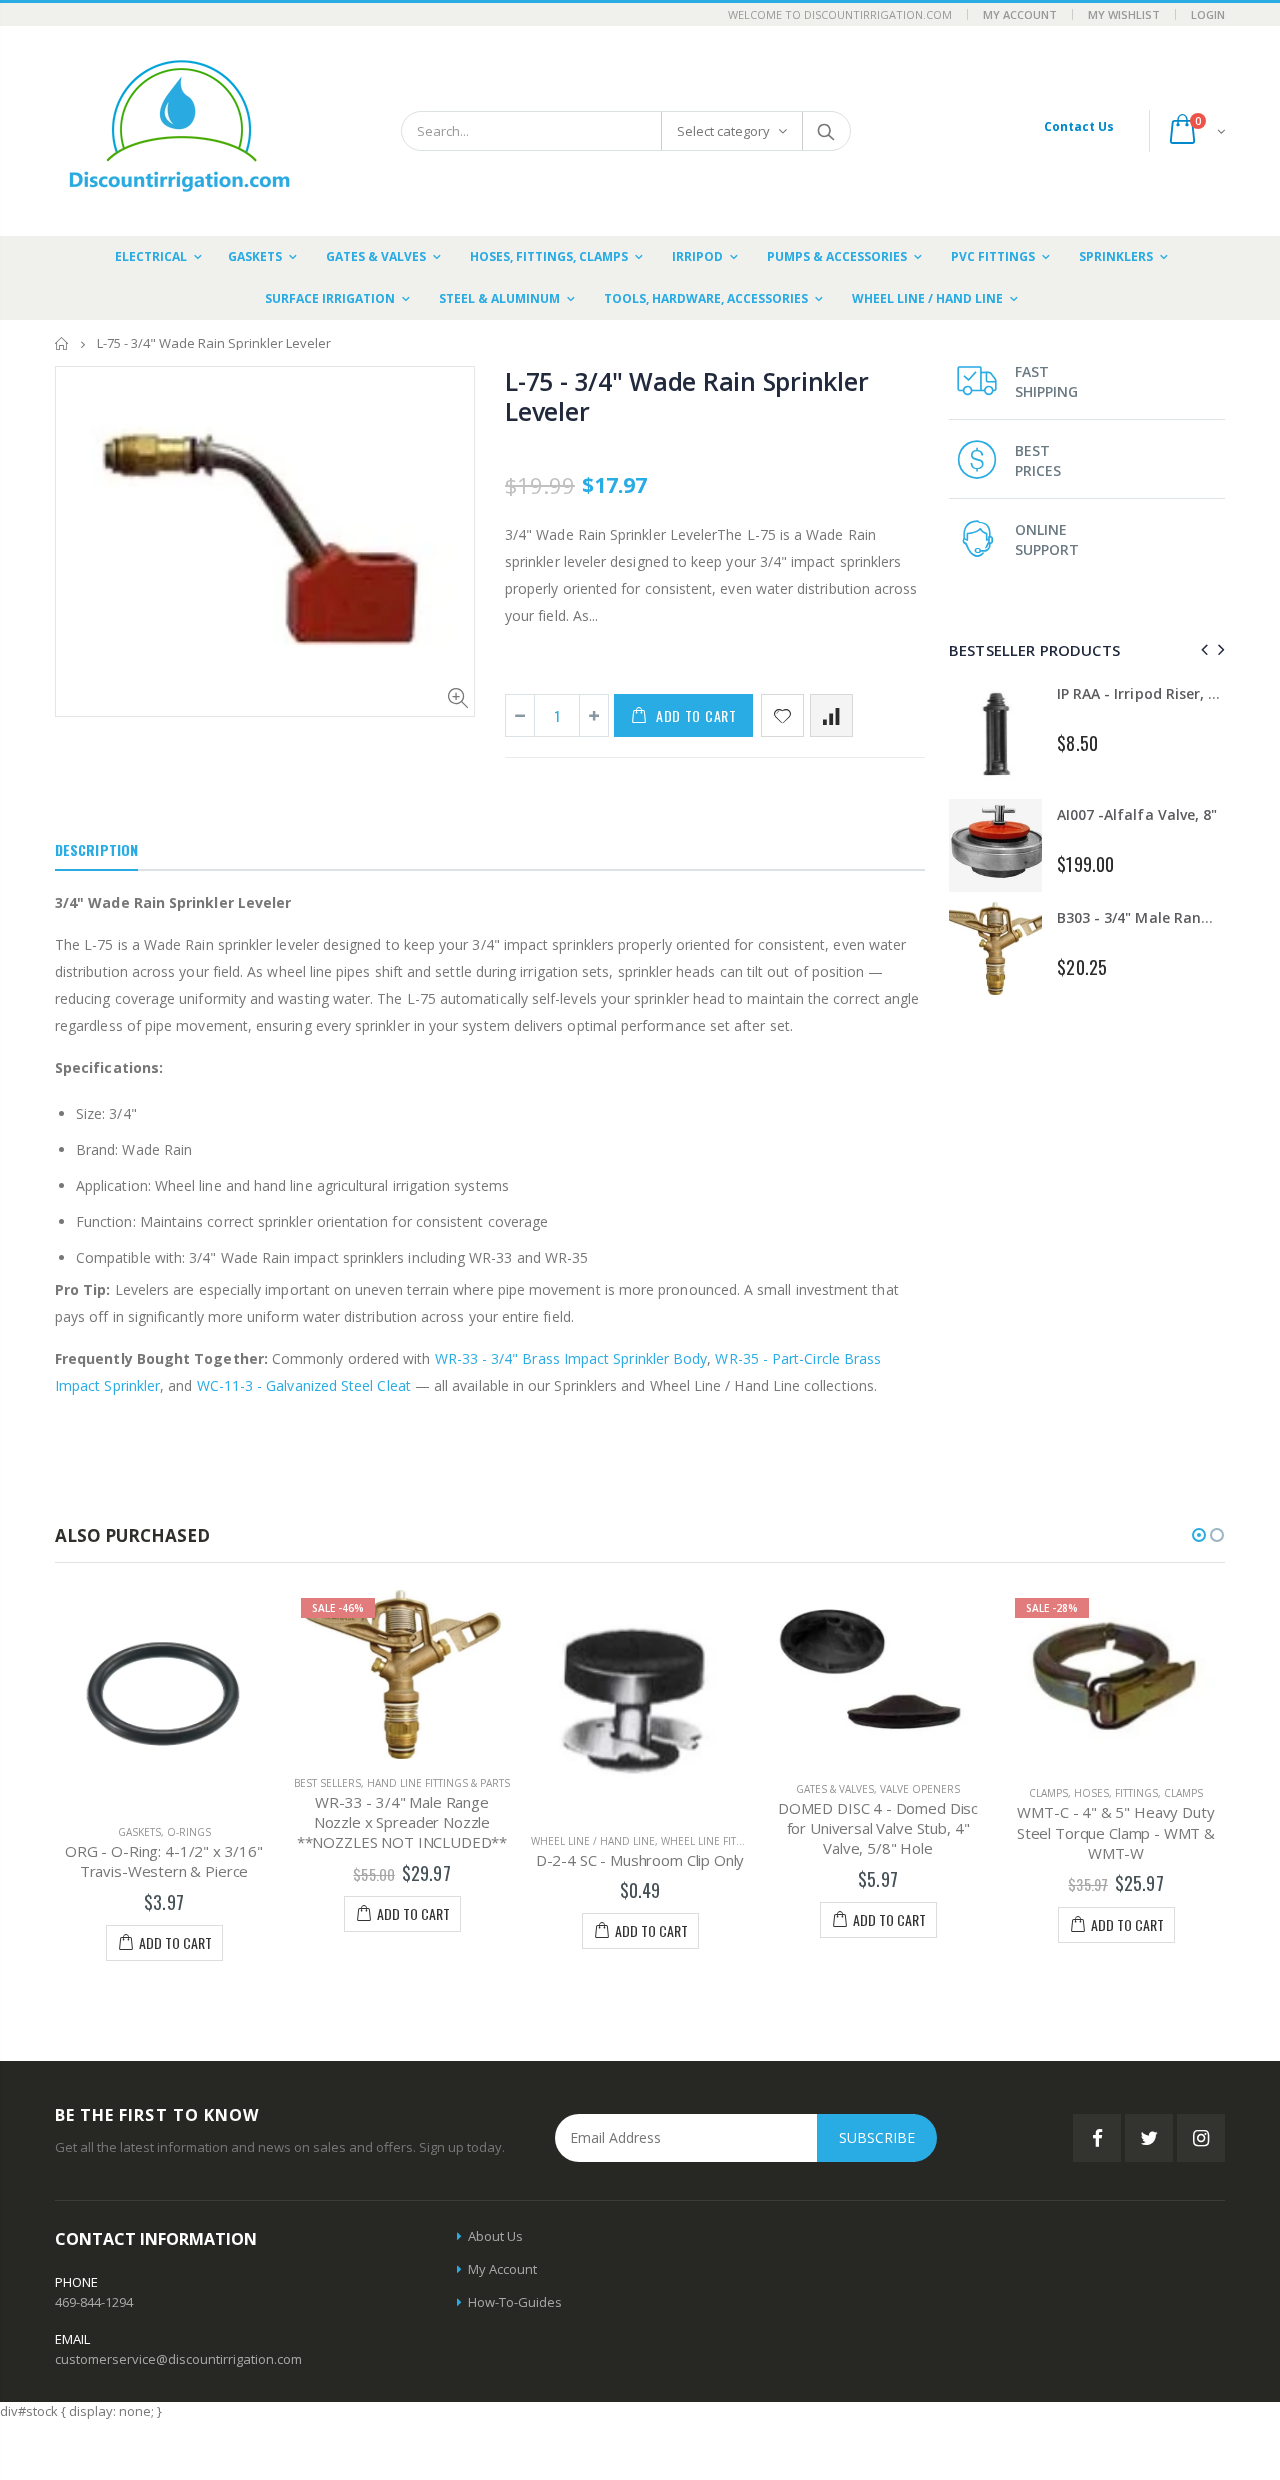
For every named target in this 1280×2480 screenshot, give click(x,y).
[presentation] (1201, 649)
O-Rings (189, 1832)
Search (825, 131)
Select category (723, 131)
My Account (1020, 14)
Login (1208, 14)
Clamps (1048, 1793)
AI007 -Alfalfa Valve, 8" (1136, 814)
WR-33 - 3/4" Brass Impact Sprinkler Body (571, 1358)
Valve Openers (920, 1789)
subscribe (877, 2137)
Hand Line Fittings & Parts (438, 1783)
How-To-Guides (515, 2302)
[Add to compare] (831, 715)
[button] (1199, 1535)
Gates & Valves (835, 1789)
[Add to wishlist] (782, 715)
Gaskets (139, 1832)
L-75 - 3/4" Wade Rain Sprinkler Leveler (686, 396)
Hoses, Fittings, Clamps (1138, 1793)
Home (62, 343)
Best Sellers (327, 1783)
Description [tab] (96, 849)
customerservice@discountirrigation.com (178, 2359)
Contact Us (1079, 126)
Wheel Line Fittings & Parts (734, 1841)
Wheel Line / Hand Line (593, 1841)
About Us (495, 2236)
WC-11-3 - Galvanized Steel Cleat (304, 1385)
